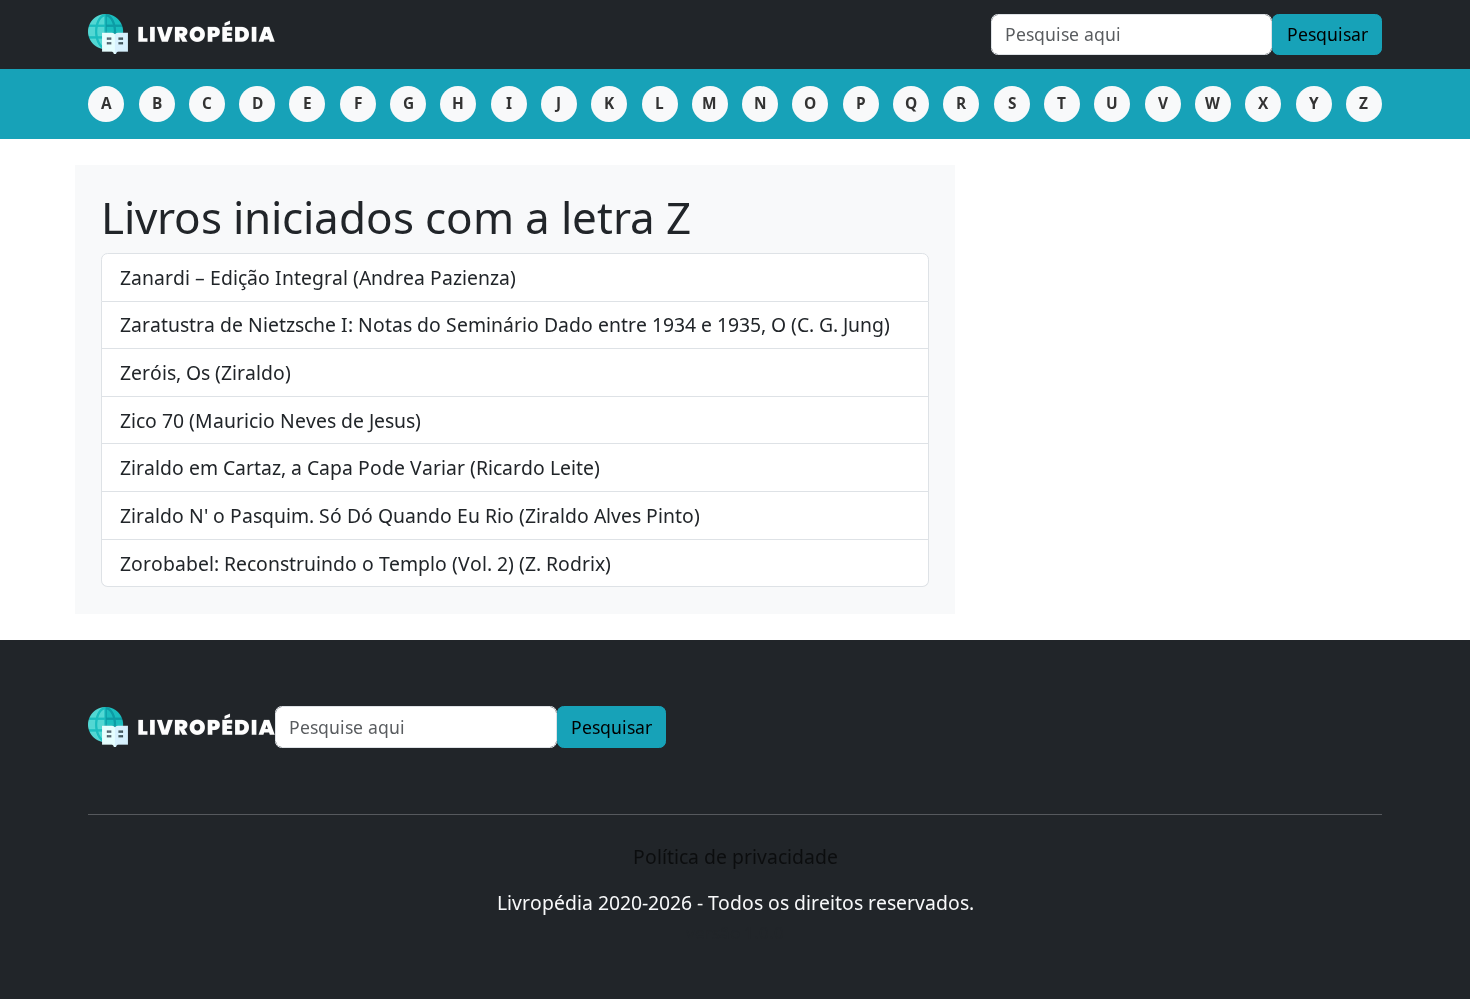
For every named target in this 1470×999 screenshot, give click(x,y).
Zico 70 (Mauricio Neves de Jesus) (270, 420)
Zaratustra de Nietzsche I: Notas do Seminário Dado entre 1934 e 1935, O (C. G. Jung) (505, 324)
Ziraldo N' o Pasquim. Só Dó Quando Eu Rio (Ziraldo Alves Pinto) (410, 515)
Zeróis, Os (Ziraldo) (205, 372)
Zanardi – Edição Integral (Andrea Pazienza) (318, 277)
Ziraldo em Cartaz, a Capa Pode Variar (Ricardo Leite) (360, 467)
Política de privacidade (735, 856)
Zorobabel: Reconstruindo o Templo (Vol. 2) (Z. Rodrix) (365, 563)
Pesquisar (1327, 34)
